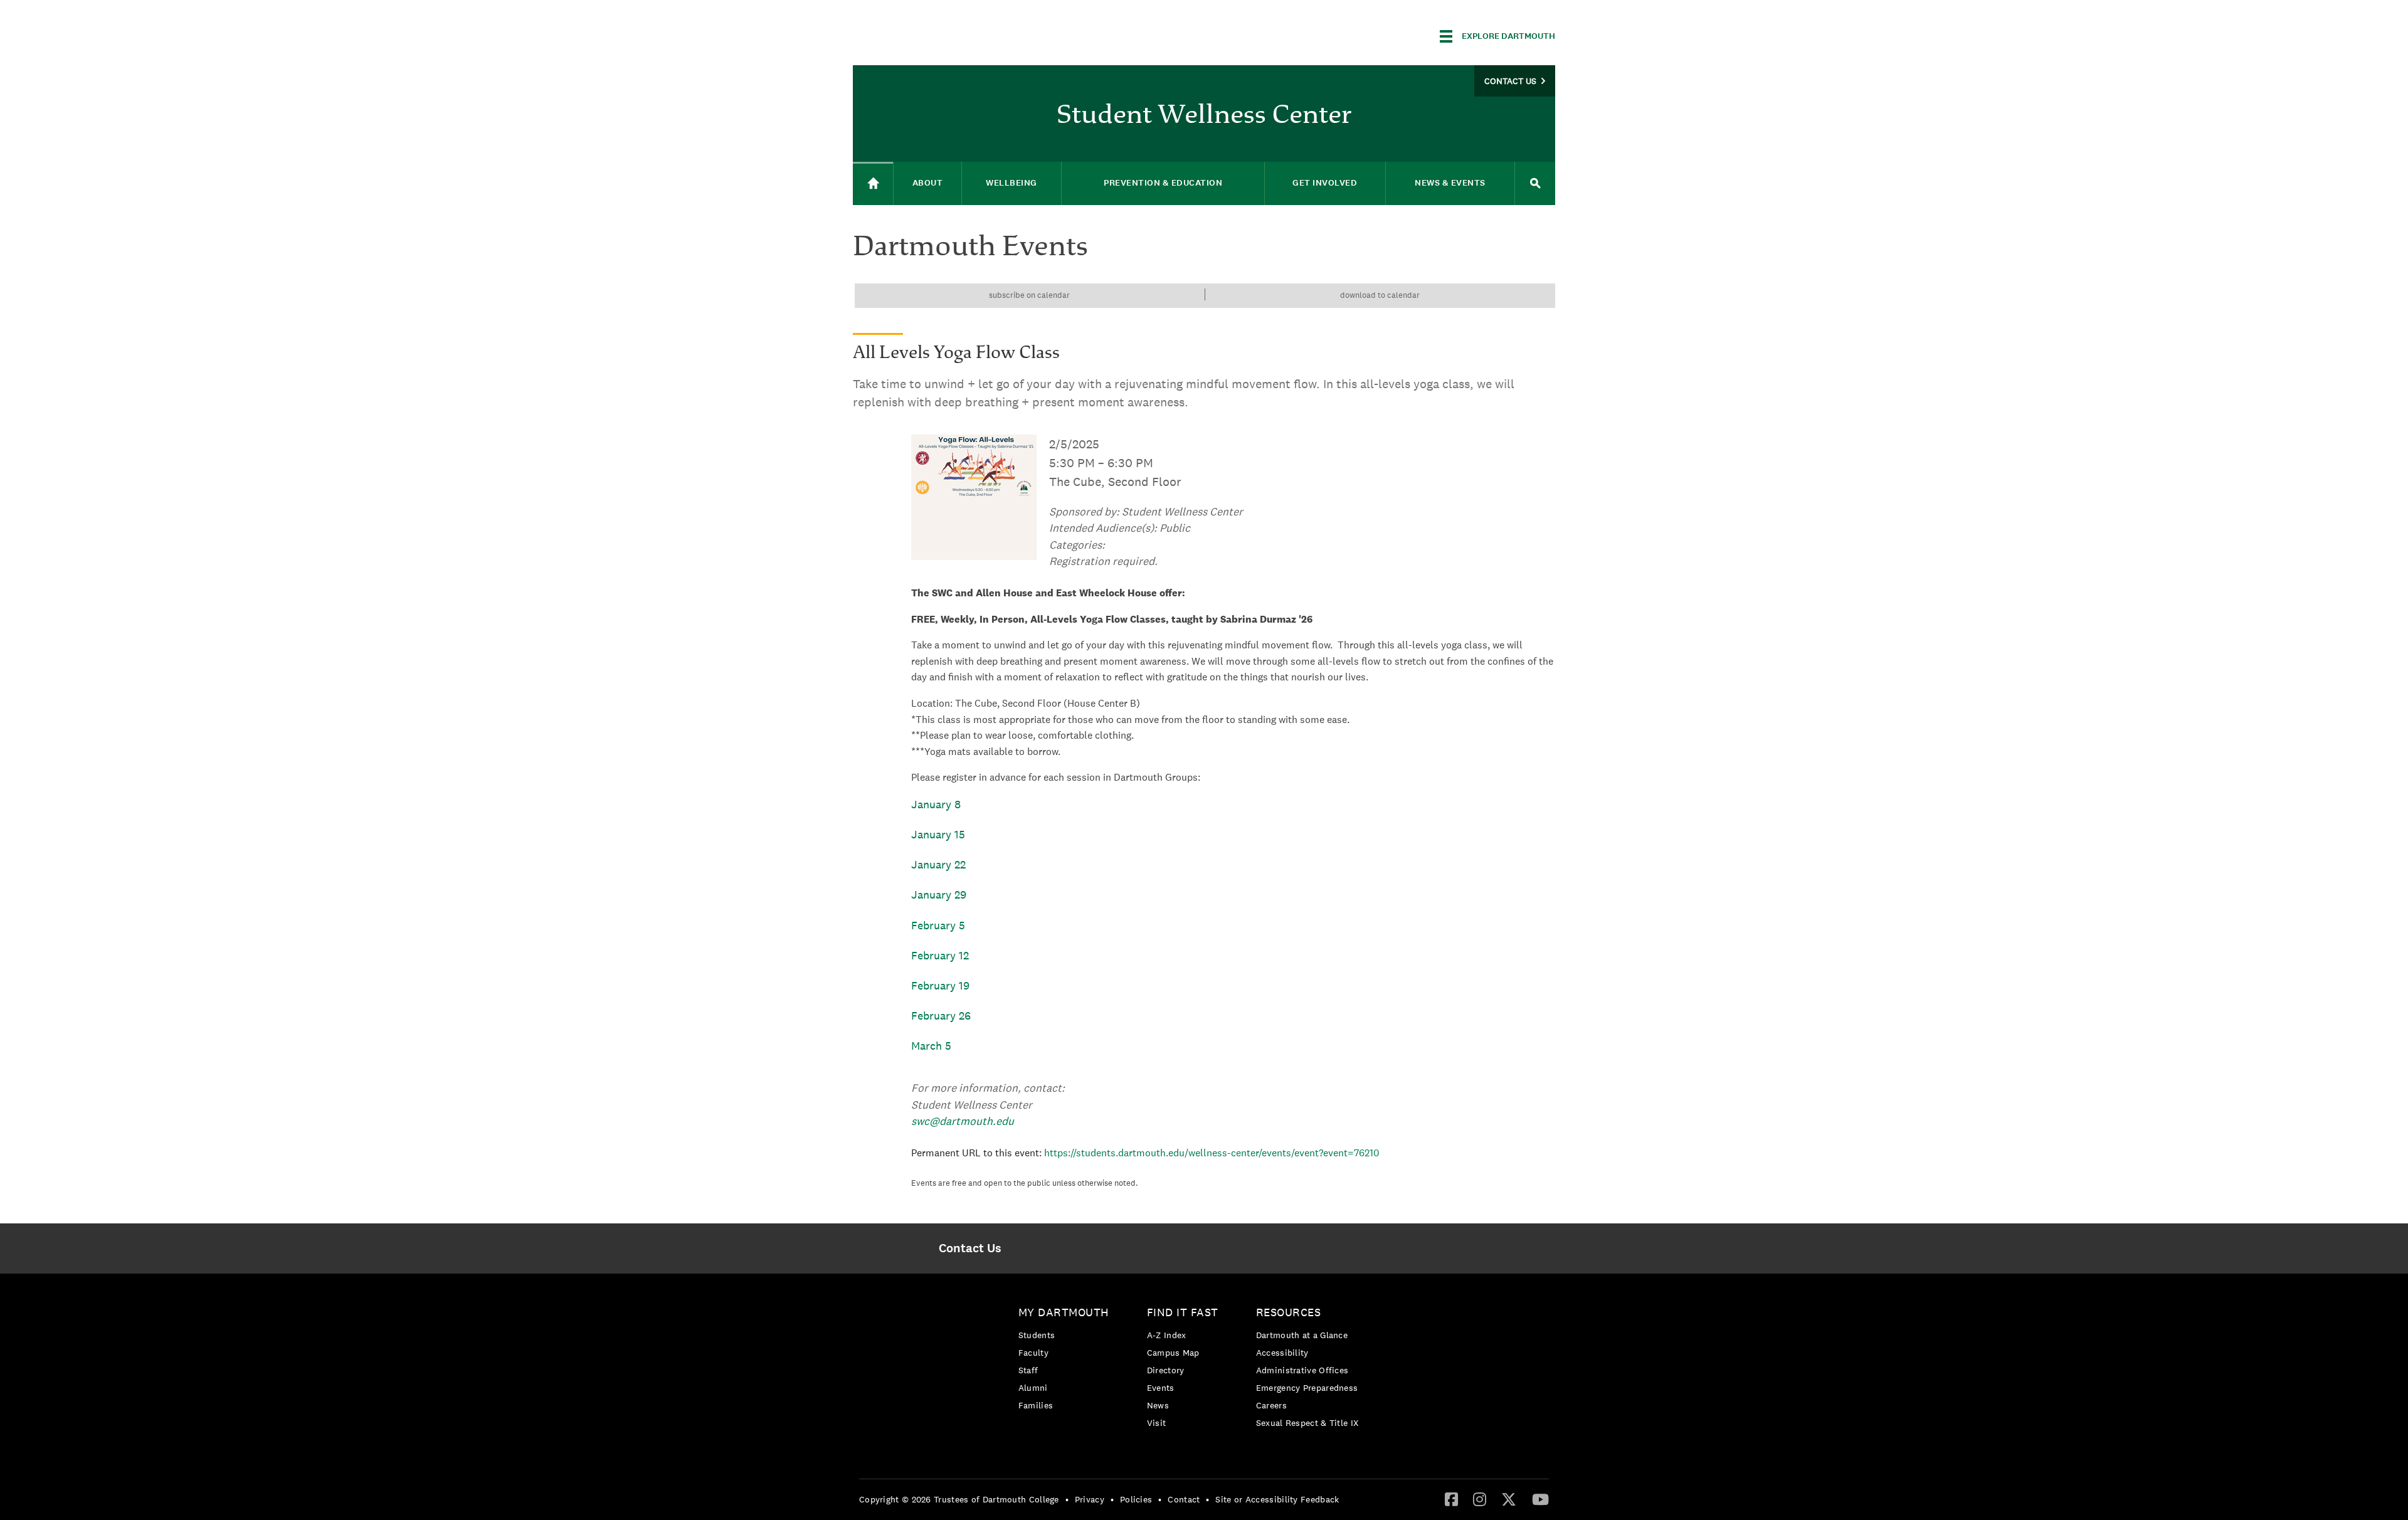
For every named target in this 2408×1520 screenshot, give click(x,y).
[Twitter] (1509, 1499)
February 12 (940, 955)
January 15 (938, 834)
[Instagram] (1480, 1499)
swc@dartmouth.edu (963, 1121)
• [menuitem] (1067, 1499)
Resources (1289, 1312)
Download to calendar (1380, 295)
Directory (1166, 1370)
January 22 (938, 864)
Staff (1028, 1370)
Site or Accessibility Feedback (1277, 1499)
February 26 (941, 1016)
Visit (1157, 1423)
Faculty (1033, 1353)
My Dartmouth (1064, 1312)
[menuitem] (970, 1248)
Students (1037, 1335)
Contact (1184, 1499)
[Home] (873, 183)
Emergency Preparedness (1307, 1388)
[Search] (1535, 183)
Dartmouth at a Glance (1302, 1335)
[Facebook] (1451, 1499)
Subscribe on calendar (1029, 295)
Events (1161, 1388)
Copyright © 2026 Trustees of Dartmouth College (959, 1499)
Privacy (1090, 1499)
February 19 (940, 985)
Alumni (1033, 1388)
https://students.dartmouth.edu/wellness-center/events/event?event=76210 (1212, 1153)
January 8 (936, 804)
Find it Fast (1183, 1312)
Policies (1136, 1499)
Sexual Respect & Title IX (1307, 1423)
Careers (1271, 1405)
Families (1036, 1405)
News (1158, 1405)
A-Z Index (1167, 1335)
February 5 (938, 925)
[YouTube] (1540, 1499)
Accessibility (1282, 1353)
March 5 (931, 1046)
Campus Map (1173, 1353)
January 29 (939, 895)
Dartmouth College (952, 34)
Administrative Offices (1302, 1370)
